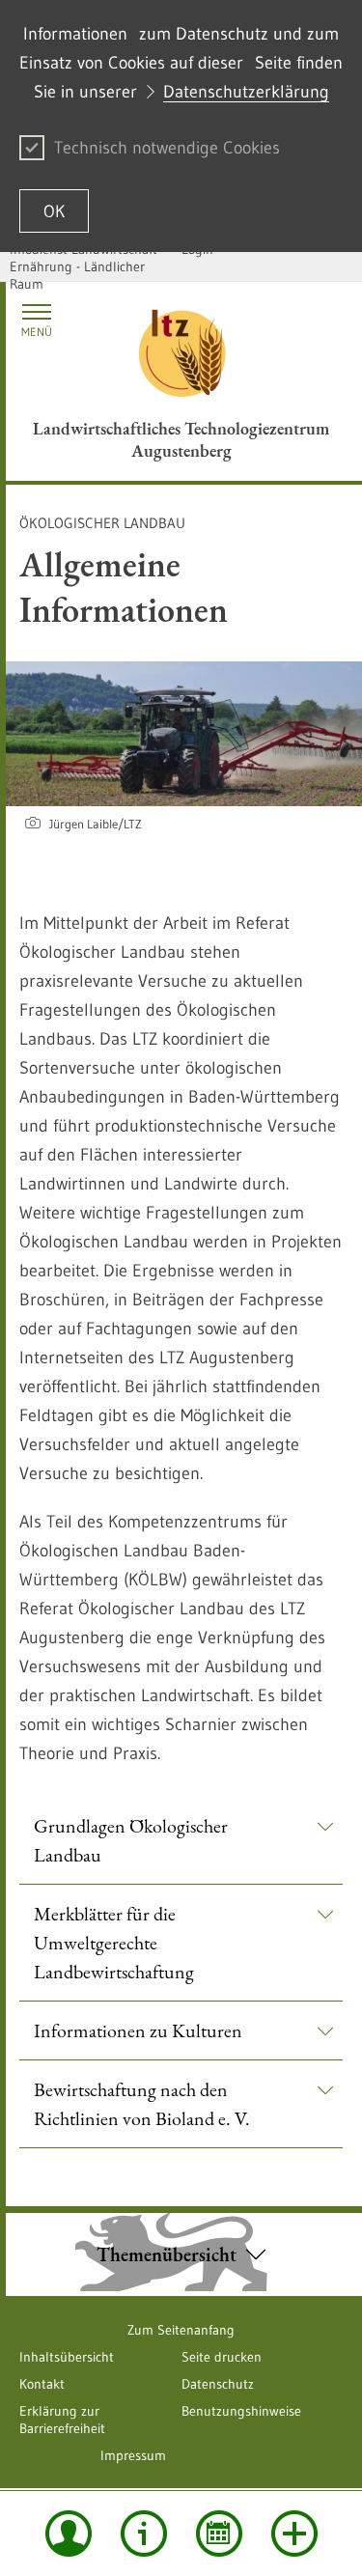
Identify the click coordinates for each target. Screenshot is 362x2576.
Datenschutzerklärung (246, 92)
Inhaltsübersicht (67, 2357)
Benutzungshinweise (241, 2411)
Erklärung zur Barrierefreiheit (62, 2420)
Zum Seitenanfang (181, 2330)
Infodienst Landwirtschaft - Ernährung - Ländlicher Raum (87, 266)
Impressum (133, 2455)
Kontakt (42, 2384)
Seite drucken (222, 2357)
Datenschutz (218, 2384)
